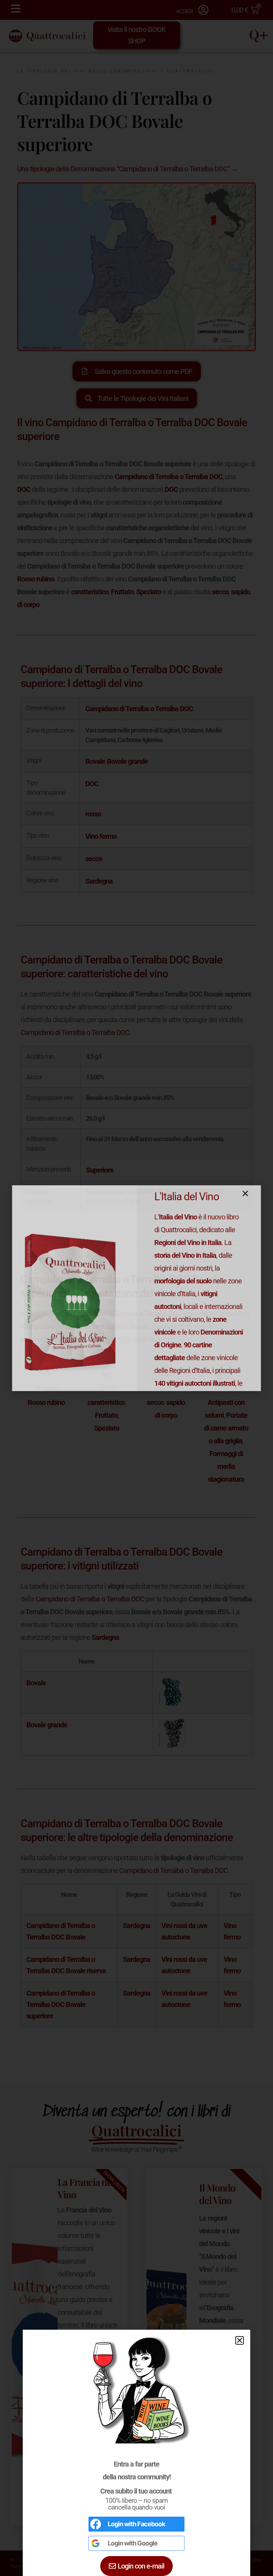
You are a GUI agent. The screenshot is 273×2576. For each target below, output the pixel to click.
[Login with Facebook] (96, 2524)
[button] (240, 2340)
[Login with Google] (96, 2543)
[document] (136, 1288)
